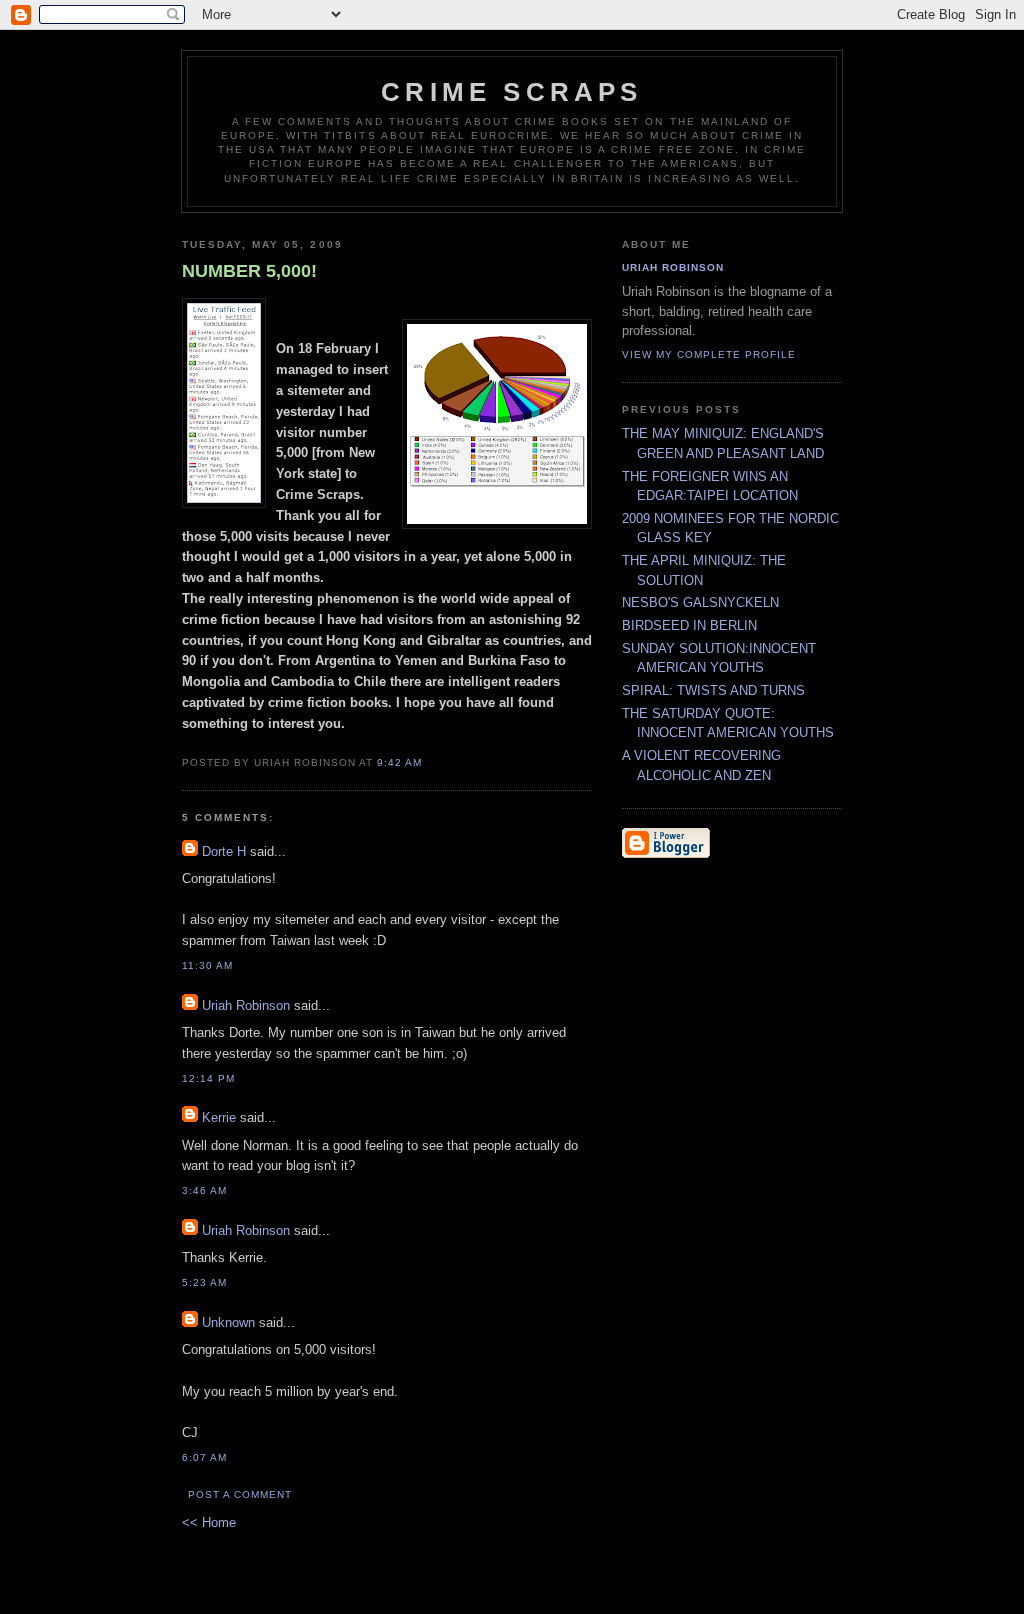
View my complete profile (709, 354)
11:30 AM (207, 965)
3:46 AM (204, 1190)
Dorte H (224, 851)
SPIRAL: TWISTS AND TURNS (713, 690)
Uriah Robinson (246, 1005)
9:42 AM (399, 762)
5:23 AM (204, 1282)
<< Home (209, 1522)
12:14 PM (208, 1078)
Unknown (228, 1322)
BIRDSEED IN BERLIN (689, 625)
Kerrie (219, 1117)
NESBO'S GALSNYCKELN (700, 602)
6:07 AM (204, 1457)
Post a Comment (240, 1494)
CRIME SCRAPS (511, 92)
